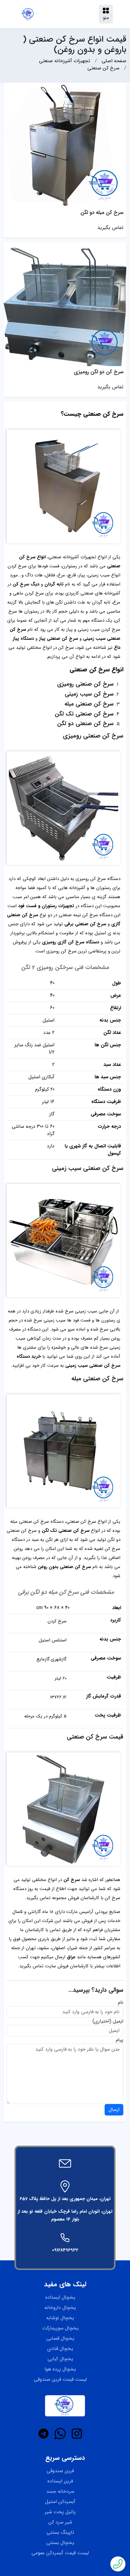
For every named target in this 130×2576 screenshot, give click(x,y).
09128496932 (65, 2250)
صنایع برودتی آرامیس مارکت (93, 1912)
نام (121, 2003)
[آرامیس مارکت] (28, 14)
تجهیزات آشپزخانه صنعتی (72, 557)
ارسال (114, 2110)
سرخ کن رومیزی (91, 879)
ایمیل (118, 2021)
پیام (120, 2040)
